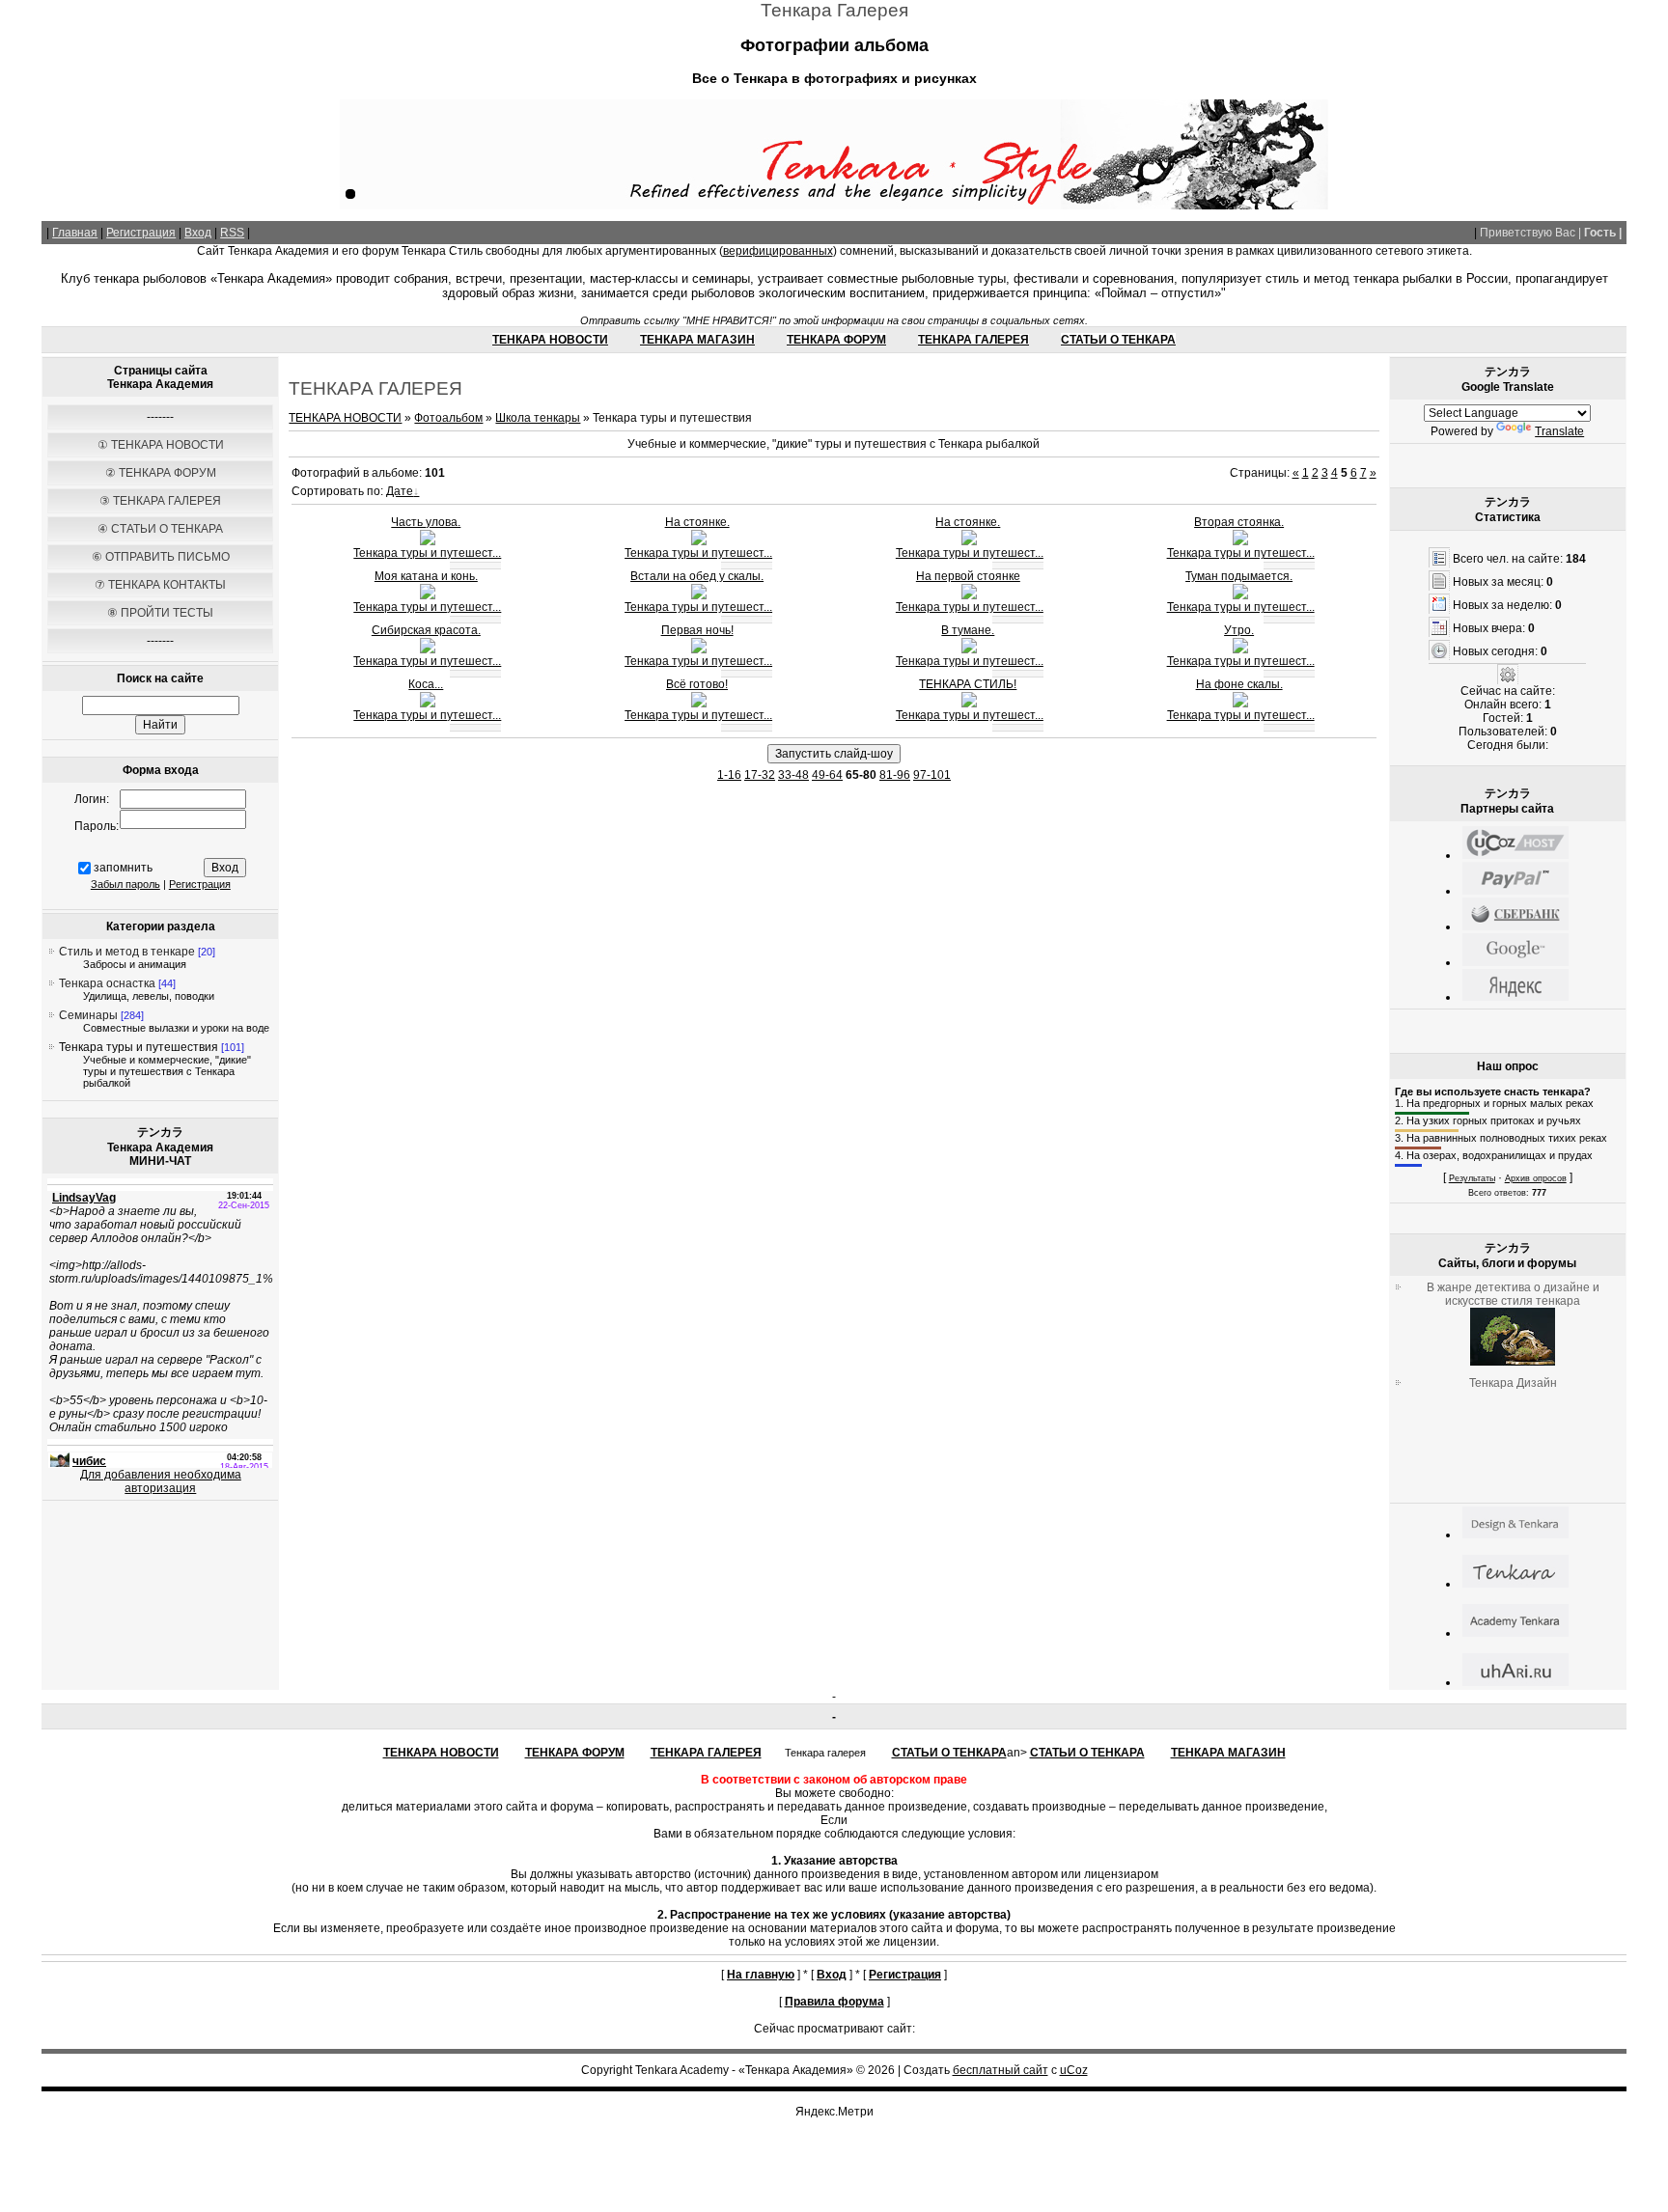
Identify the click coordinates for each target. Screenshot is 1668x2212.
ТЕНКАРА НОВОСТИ (345, 418)
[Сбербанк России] (1515, 926)
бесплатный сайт (1001, 2070)
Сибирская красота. (426, 630)
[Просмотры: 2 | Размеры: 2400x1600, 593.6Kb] (969, 595)
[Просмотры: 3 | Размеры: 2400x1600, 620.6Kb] (1240, 704)
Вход (198, 233)
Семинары (88, 1015)
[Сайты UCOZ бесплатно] (1515, 855)
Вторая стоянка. (1239, 522)
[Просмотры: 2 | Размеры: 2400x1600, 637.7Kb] (428, 541)
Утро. (1239, 630)
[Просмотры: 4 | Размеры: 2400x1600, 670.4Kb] (969, 704)
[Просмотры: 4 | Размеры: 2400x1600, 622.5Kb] (969, 541)
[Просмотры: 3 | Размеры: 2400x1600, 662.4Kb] (699, 541)
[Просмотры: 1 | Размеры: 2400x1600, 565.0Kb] (428, 704)
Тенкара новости (550, 340)
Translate (1559, 431)
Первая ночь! (697, 630)
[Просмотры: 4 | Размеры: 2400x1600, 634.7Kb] (699, 704)
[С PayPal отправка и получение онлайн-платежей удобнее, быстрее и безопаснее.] (1515, 891)
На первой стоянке (968, 576)
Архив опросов (1536, 1178)
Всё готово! (697, 684)
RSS (232, 233)
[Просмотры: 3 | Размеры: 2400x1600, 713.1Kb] (428, 595)
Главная (75, 233)
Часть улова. (426, 522)
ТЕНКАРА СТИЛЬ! (968, 684)
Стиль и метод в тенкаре (127, 952)
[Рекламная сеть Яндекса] (1515, 997)
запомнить (123, 868)
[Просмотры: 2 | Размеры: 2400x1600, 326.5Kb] (428, 650)
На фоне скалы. (1239, 684)
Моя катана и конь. (426, 576)
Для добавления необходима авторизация (161, 1481)
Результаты (1472, 1178)
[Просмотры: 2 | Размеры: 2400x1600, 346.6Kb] (699, 650)
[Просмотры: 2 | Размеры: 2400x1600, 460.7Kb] (1240, 650)
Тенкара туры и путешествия (139, 1047)
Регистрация (141, 233)
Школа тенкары (538, 418)
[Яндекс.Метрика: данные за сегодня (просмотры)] (834, 2112)
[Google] (1515, 962)
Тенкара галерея (973, 340)
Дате (400, 491)
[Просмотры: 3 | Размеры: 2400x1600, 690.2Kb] (699, 595)
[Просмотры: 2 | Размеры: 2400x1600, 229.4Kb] (1240, 595)
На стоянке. (697, 522)
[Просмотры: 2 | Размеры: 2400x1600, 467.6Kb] (969, 650)
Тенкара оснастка (107, 983)
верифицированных (778, 251)
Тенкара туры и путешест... (427, 553)
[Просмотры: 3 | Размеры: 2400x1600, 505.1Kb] (1240, 541)
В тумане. (968, 630)
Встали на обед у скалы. (697, 576)
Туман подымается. (1239, 576)
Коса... (426, 684)
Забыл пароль (125, 884)
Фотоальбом (448, 418)
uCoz (1074, 2070)
